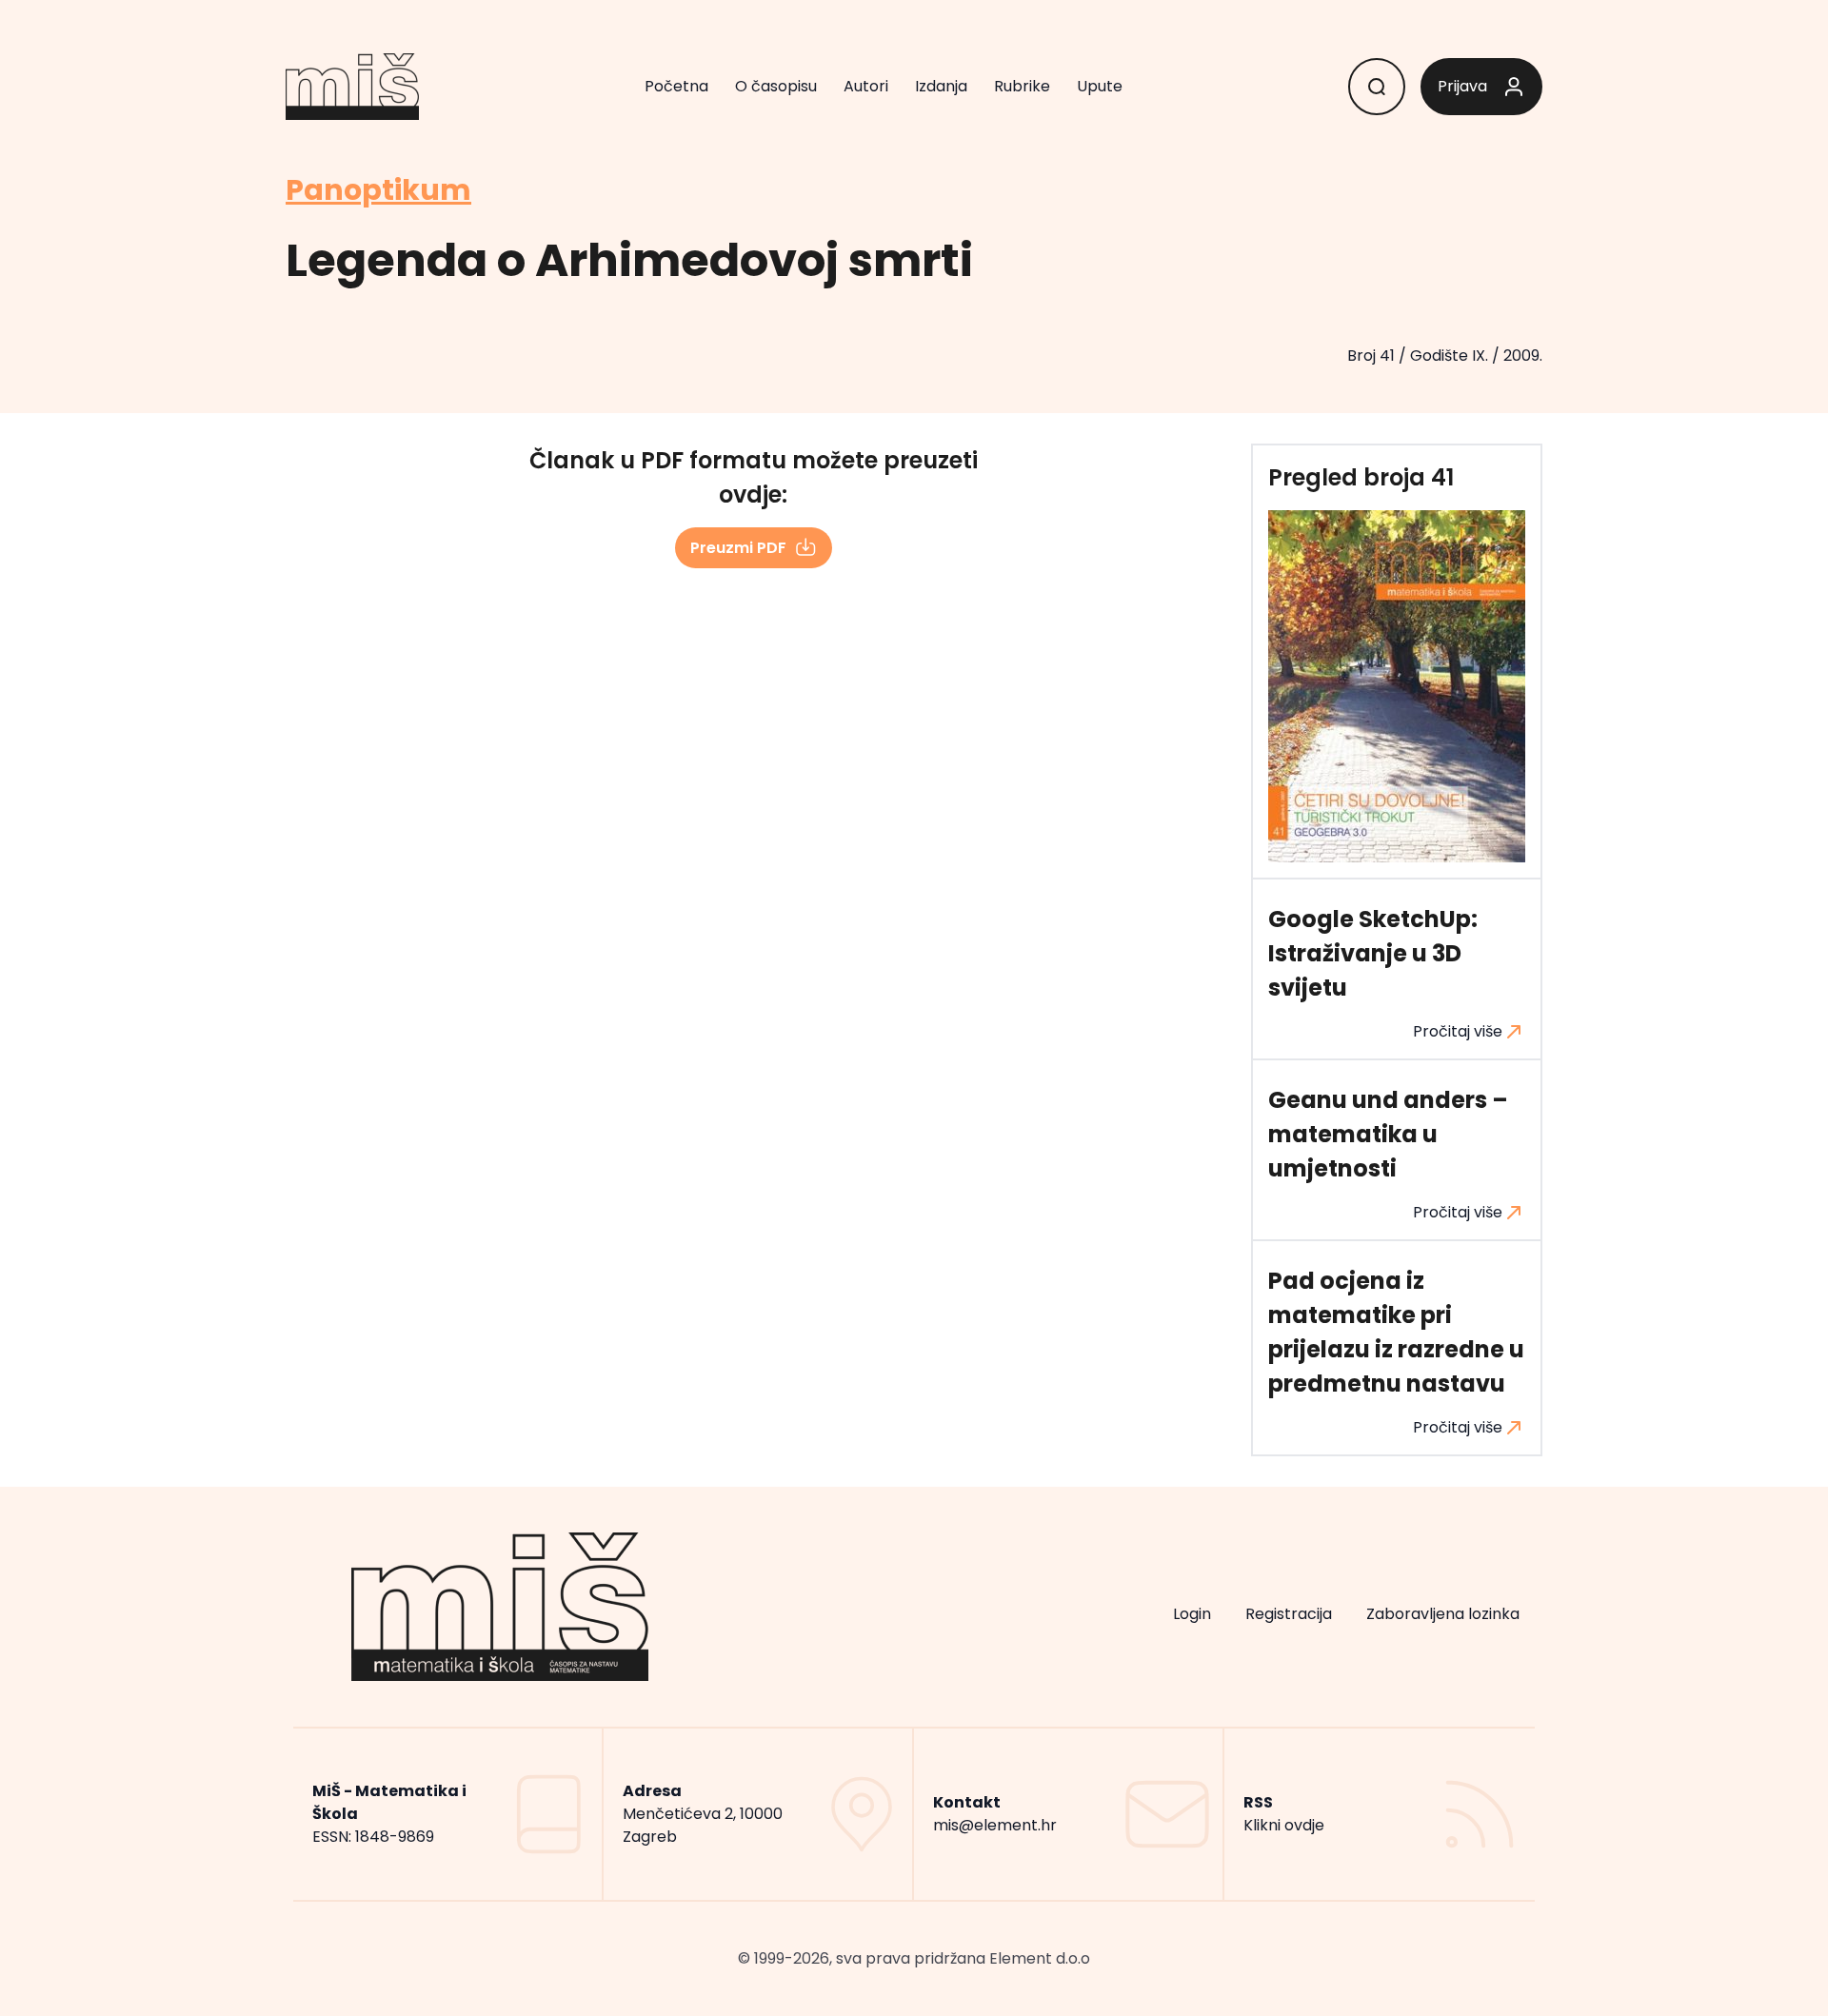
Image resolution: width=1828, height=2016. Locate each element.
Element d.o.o (1040, 1958)
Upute (1100, 86)
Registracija (1289, 1614)
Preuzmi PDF (738, 548)
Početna (676, 86)
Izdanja (941, 86)
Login (1192, 1614)
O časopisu (776, 86)
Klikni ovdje (1284, 1825)
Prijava (1462, 86)
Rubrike (1022, 86)
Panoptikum (378, 190)
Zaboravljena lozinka (1443, 1614)
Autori (866, 86)
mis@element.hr (995, 1825)
